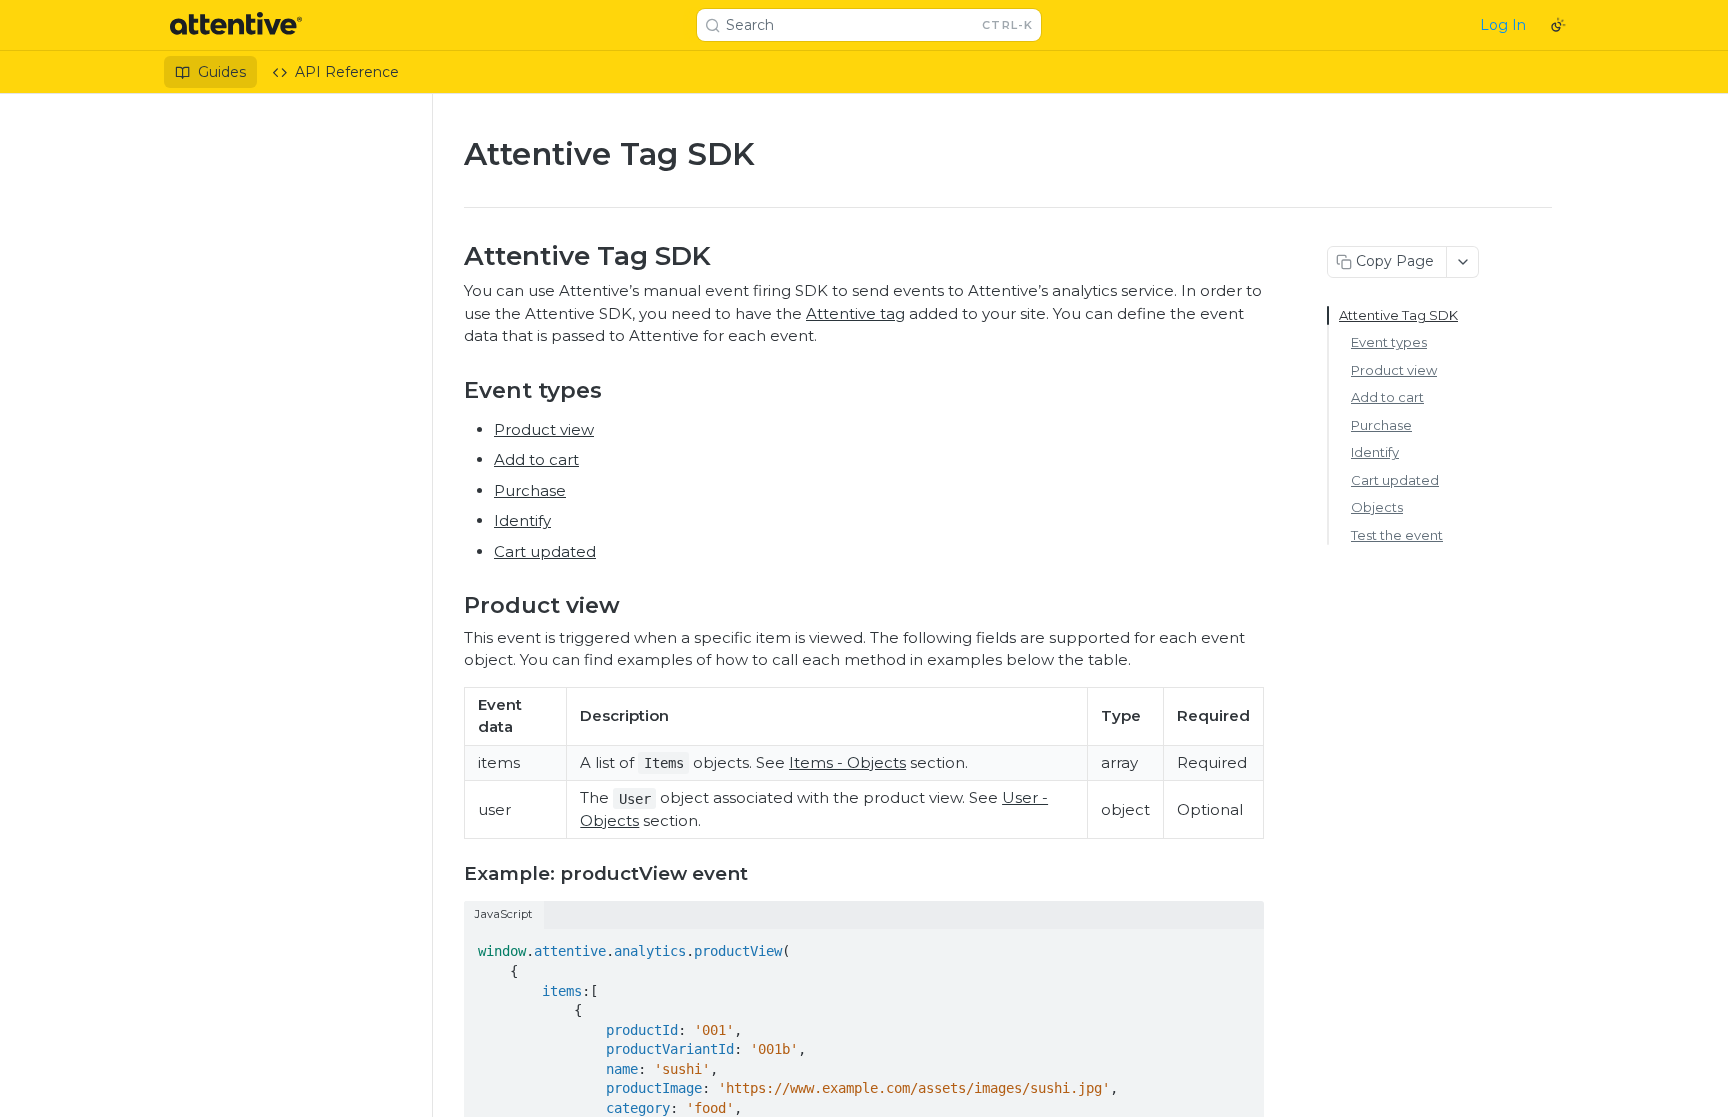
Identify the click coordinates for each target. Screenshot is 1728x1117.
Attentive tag (855, 313)
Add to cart (536, 459)
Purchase (530, 490)
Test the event (1397, 535)
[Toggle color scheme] (1558, 25)
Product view (544, 429)
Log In (1503, 25)
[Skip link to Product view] (450, 605)
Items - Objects (847, 762)
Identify (522, 520)
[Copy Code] (1240, 946)
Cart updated (545, 551)
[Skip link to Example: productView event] (450, 874)
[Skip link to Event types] (450, 390)
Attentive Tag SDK (1398, 315)
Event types (1389, 342)
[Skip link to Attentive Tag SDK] (450, 256)
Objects (1377, 507)
